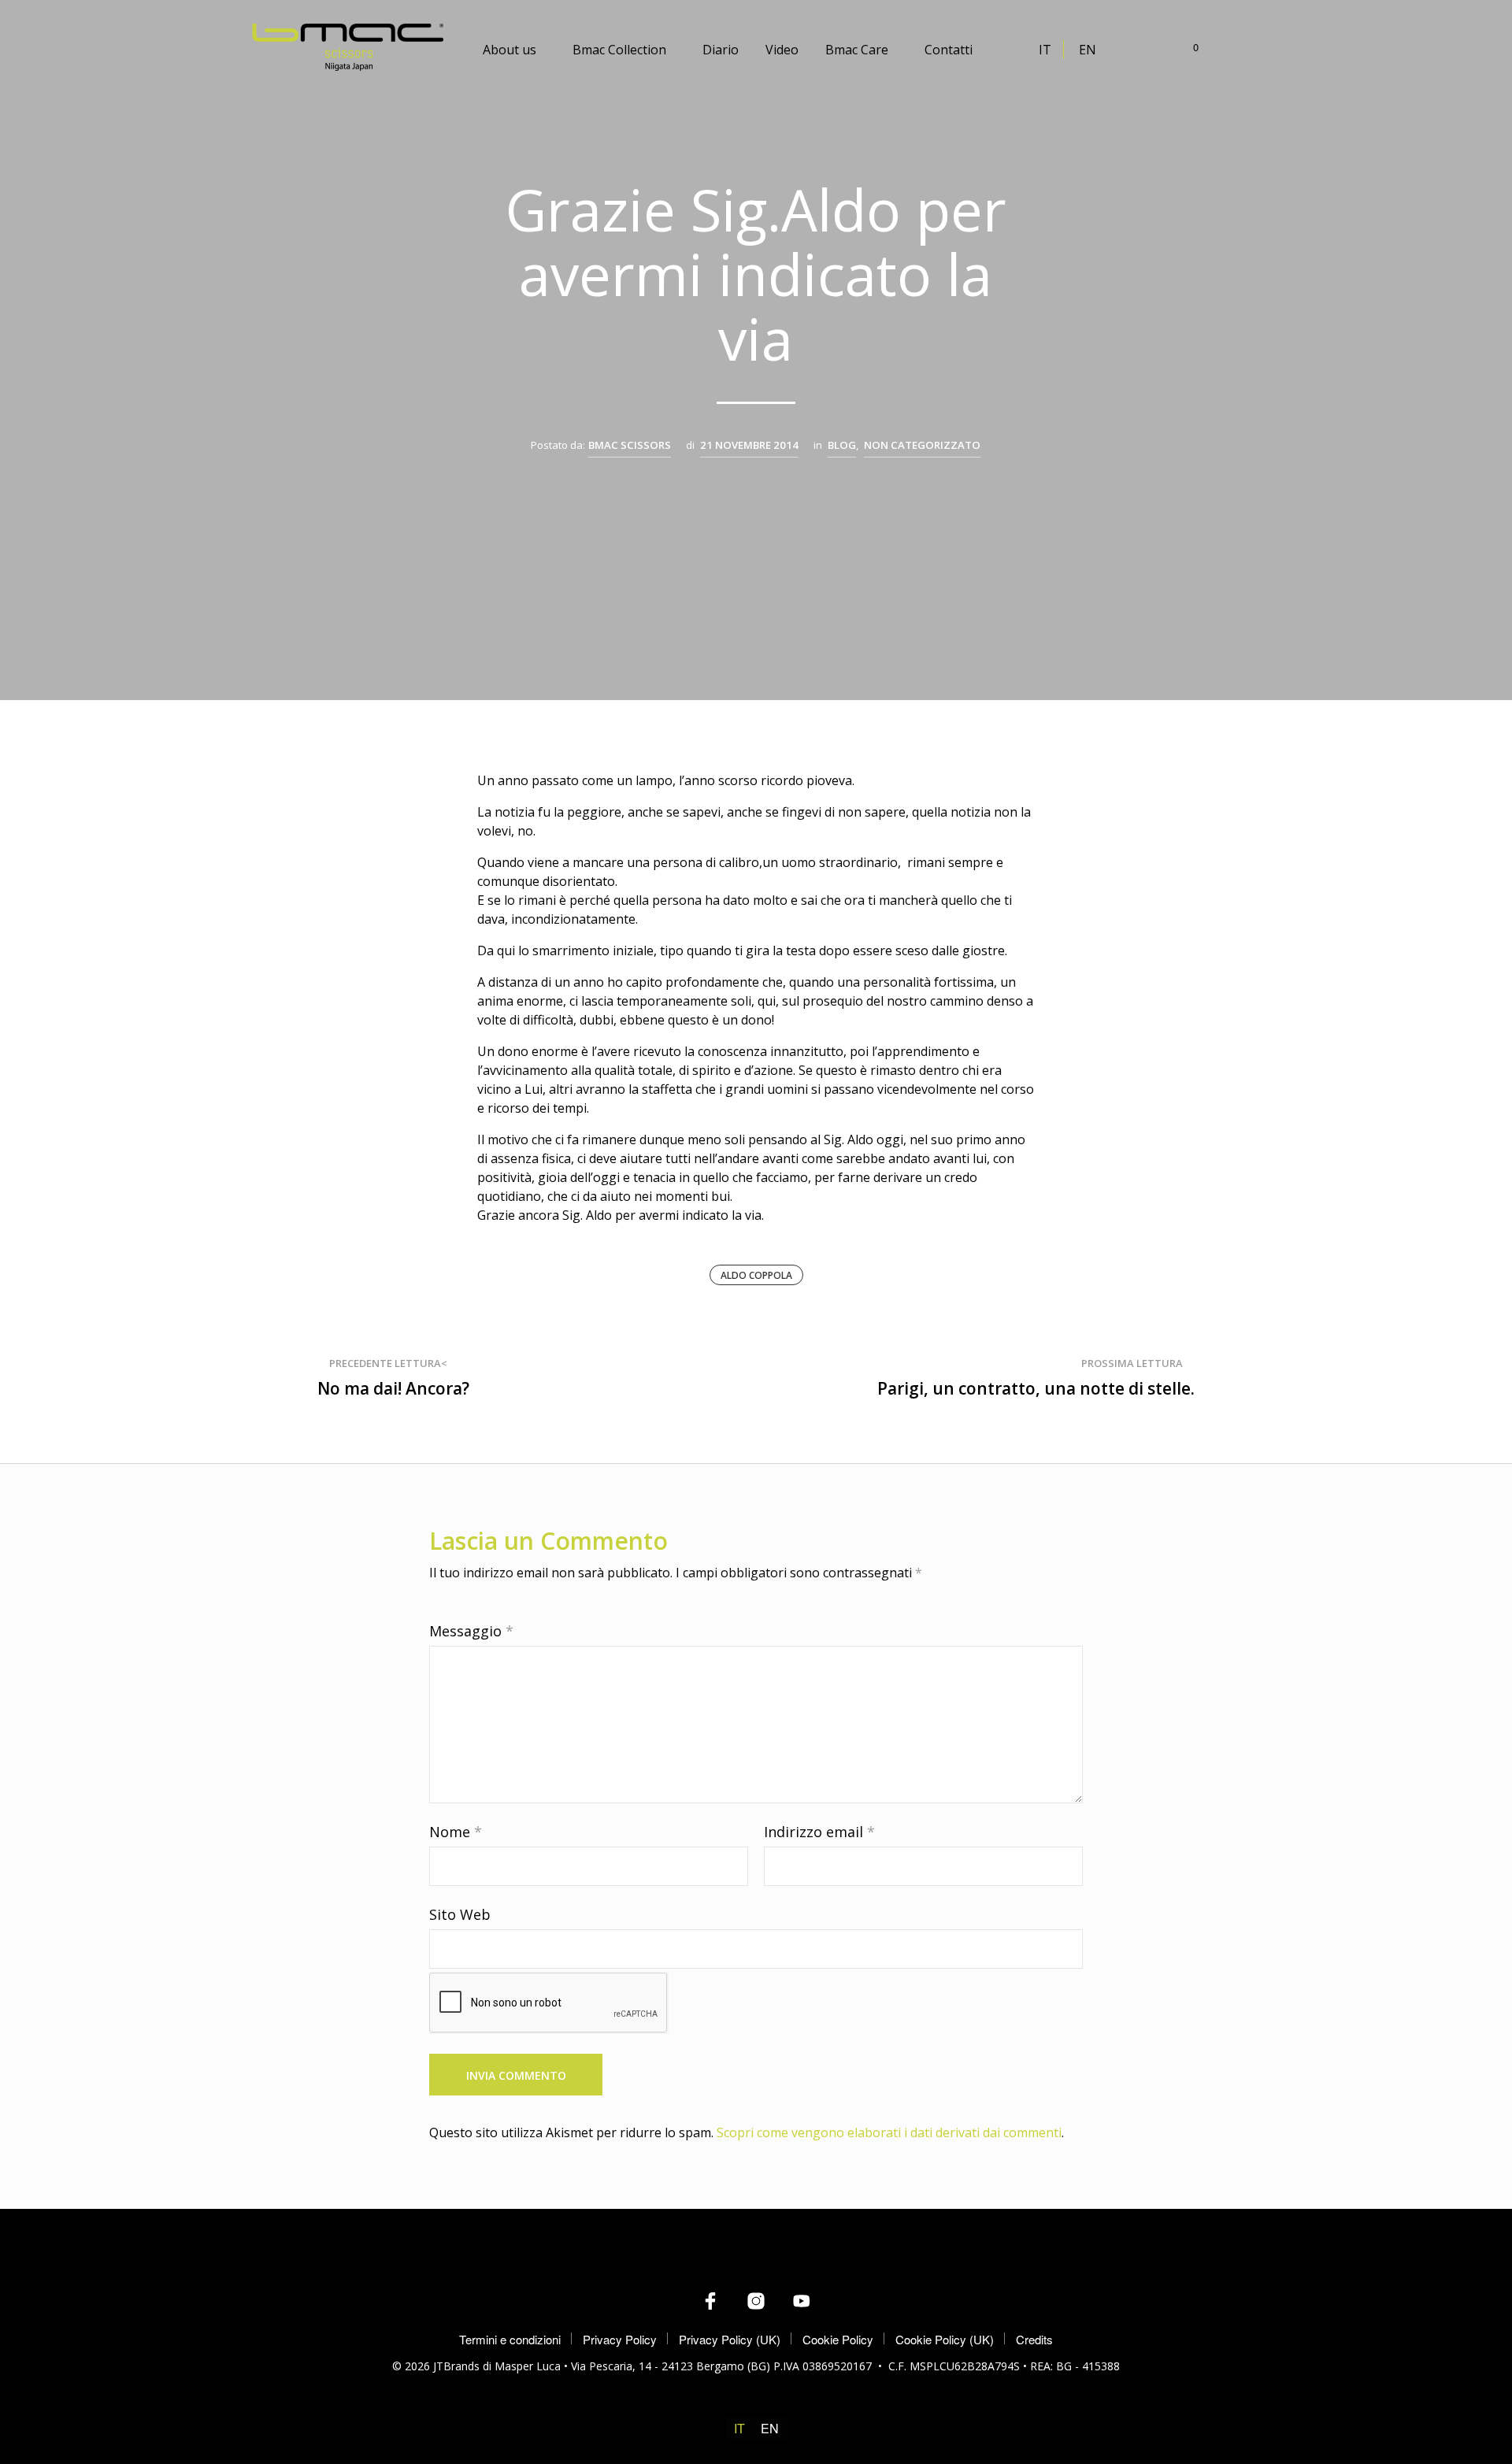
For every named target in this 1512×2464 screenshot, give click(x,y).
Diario (721, 50)
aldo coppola (756, 1275)
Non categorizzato (922, 445)
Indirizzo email (819, 1832)
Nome (456, 1832)
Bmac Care (857, 50)
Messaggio (471, 1631)
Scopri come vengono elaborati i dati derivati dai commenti (889, 2132)
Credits (1034, 2339)
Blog (842, 445)
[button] (1187, 47)
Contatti (949, 50)
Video (782, 50)
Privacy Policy (620, 2339)
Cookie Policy (838, 2339)
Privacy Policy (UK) (730, 2339)
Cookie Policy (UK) (945, 2339)
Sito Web (460, 1914)
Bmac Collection (619, 50)
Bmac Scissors (630, 445)
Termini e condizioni (510, 2339)
